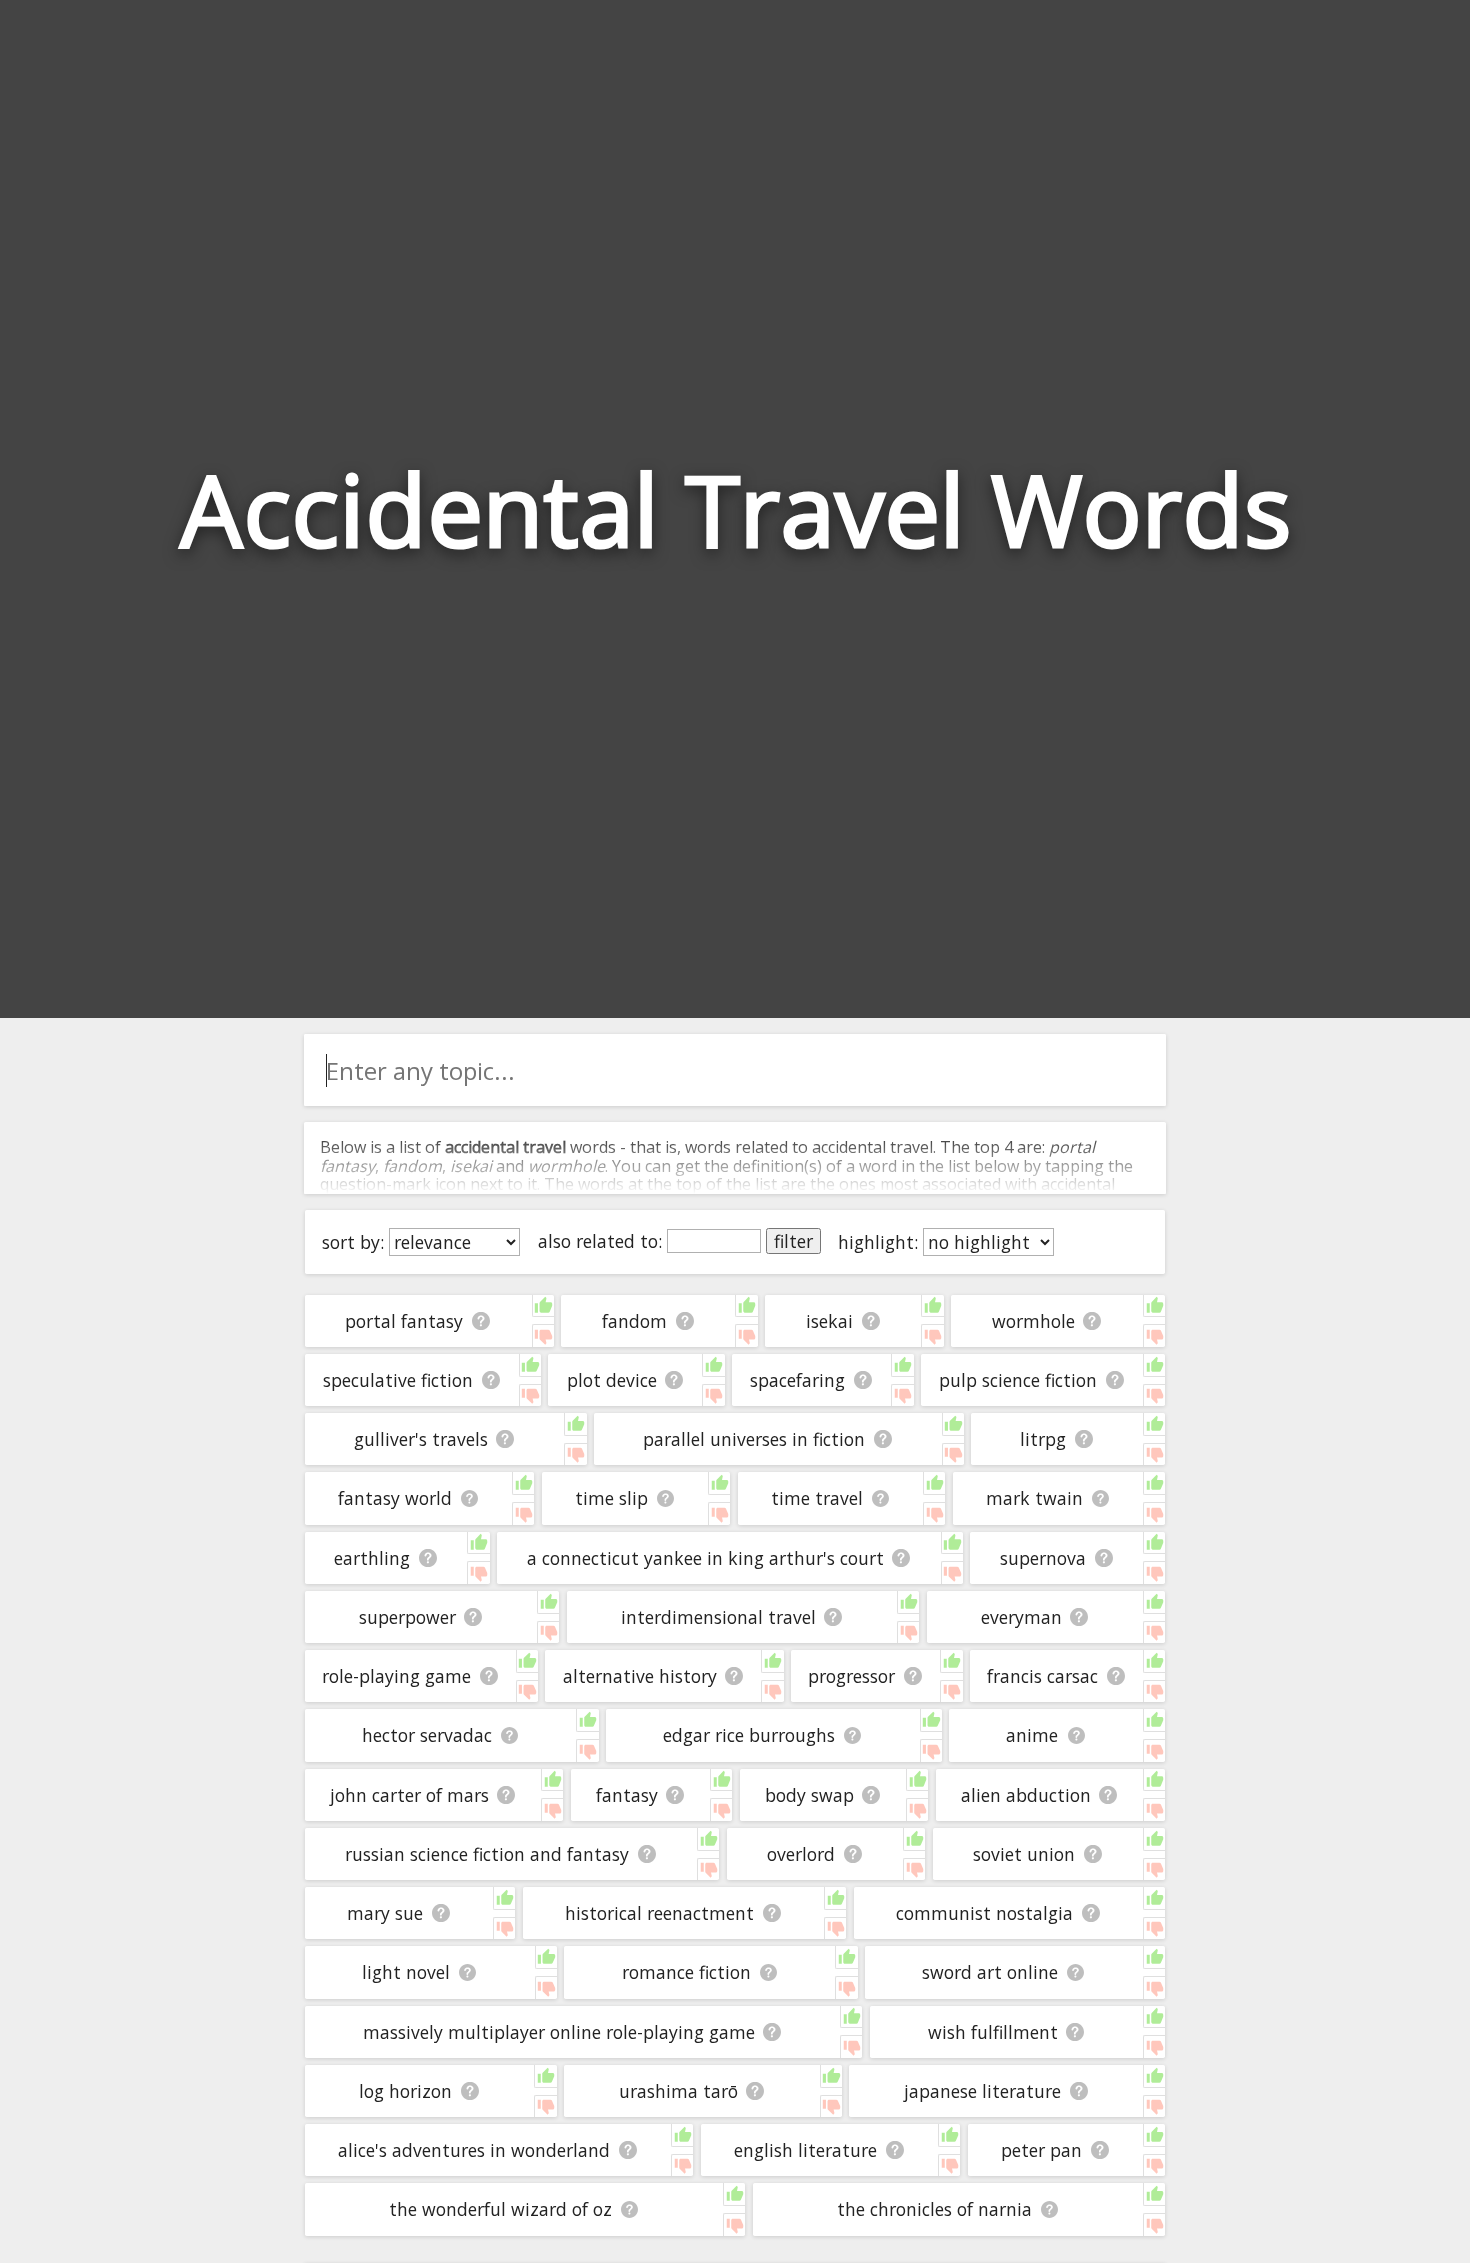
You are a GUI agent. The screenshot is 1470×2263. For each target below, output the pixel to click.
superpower (407, 1617)
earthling (372, 1558)
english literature (805, 2150)
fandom (634, 1321)
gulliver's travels (421, 1439)
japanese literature (982, 2091)
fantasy (627, 1795)
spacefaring (797, 1380)
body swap (809, 1795)
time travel (817, 1498)
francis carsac (1042, 1676)
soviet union (1024, 1854)
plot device (612, 1380)
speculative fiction (398, 1380)
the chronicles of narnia (934, 2209)
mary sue (385, 1913)
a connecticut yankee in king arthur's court (705, 1558)
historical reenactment (659, 1913)
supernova (1043, 1558)
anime (1032, 1735)
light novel (406, 1972)
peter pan (1041, 2150)
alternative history (640, 1676)
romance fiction (686, 1972)
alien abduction (1026, 1795)
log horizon (405, 2091)
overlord (801, 1854)
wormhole (1033, 1321)
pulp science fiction (1018, 1380)
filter (793, 1241)
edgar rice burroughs (749, 1735)
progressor (851, 1676)
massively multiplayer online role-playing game (559, 2032)
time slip (611, 1498)
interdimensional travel (718, 1617)
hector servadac (427, 1735)
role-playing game (396, 1676)
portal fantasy (404, 1321)
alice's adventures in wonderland (474, 2150)
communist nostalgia (984, 1913)
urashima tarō (678, 2091)
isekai (829, 1321)
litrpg (1043, 1439)
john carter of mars (409, 1795)
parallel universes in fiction (754, 1439)
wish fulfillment (993, 2032)
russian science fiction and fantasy (487, 1854)
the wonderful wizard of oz (500, 2209)
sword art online (990, 1972)
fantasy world (395, 1498)
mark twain (1034, 1498)
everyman (1021, 1617)
